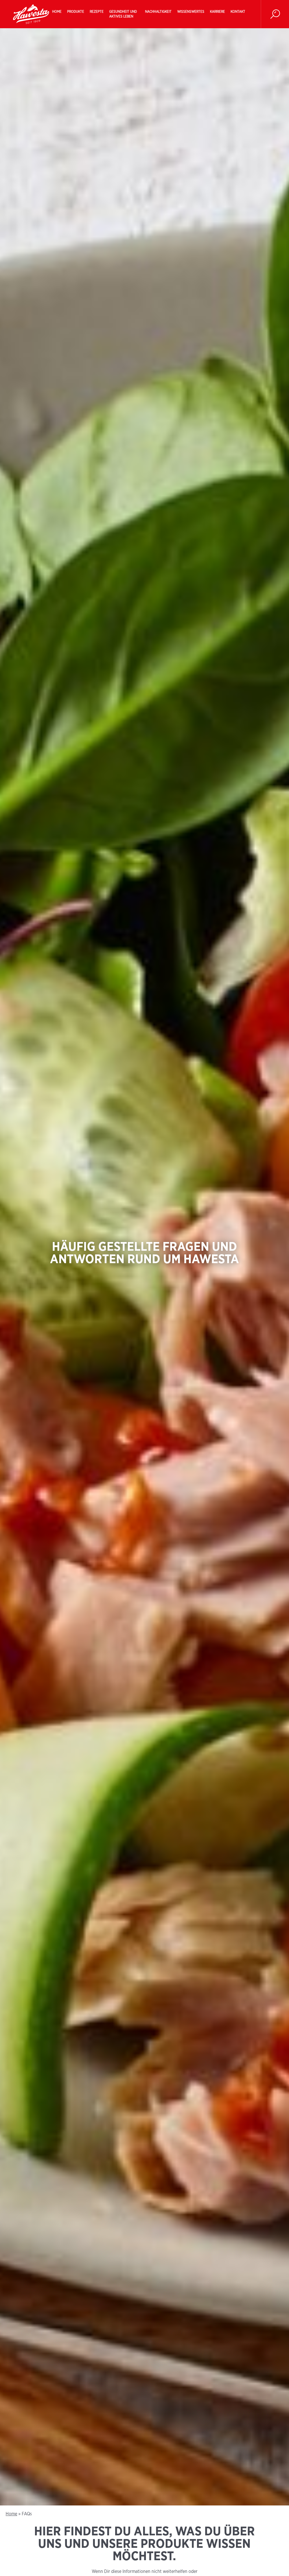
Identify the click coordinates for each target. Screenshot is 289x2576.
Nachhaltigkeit (158, 11)
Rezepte (97, 11)
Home (57, 11)
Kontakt (238, 11)
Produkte (76, 11)
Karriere (217, 11)
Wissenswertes (191, 11)
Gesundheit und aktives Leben (123, 14)
